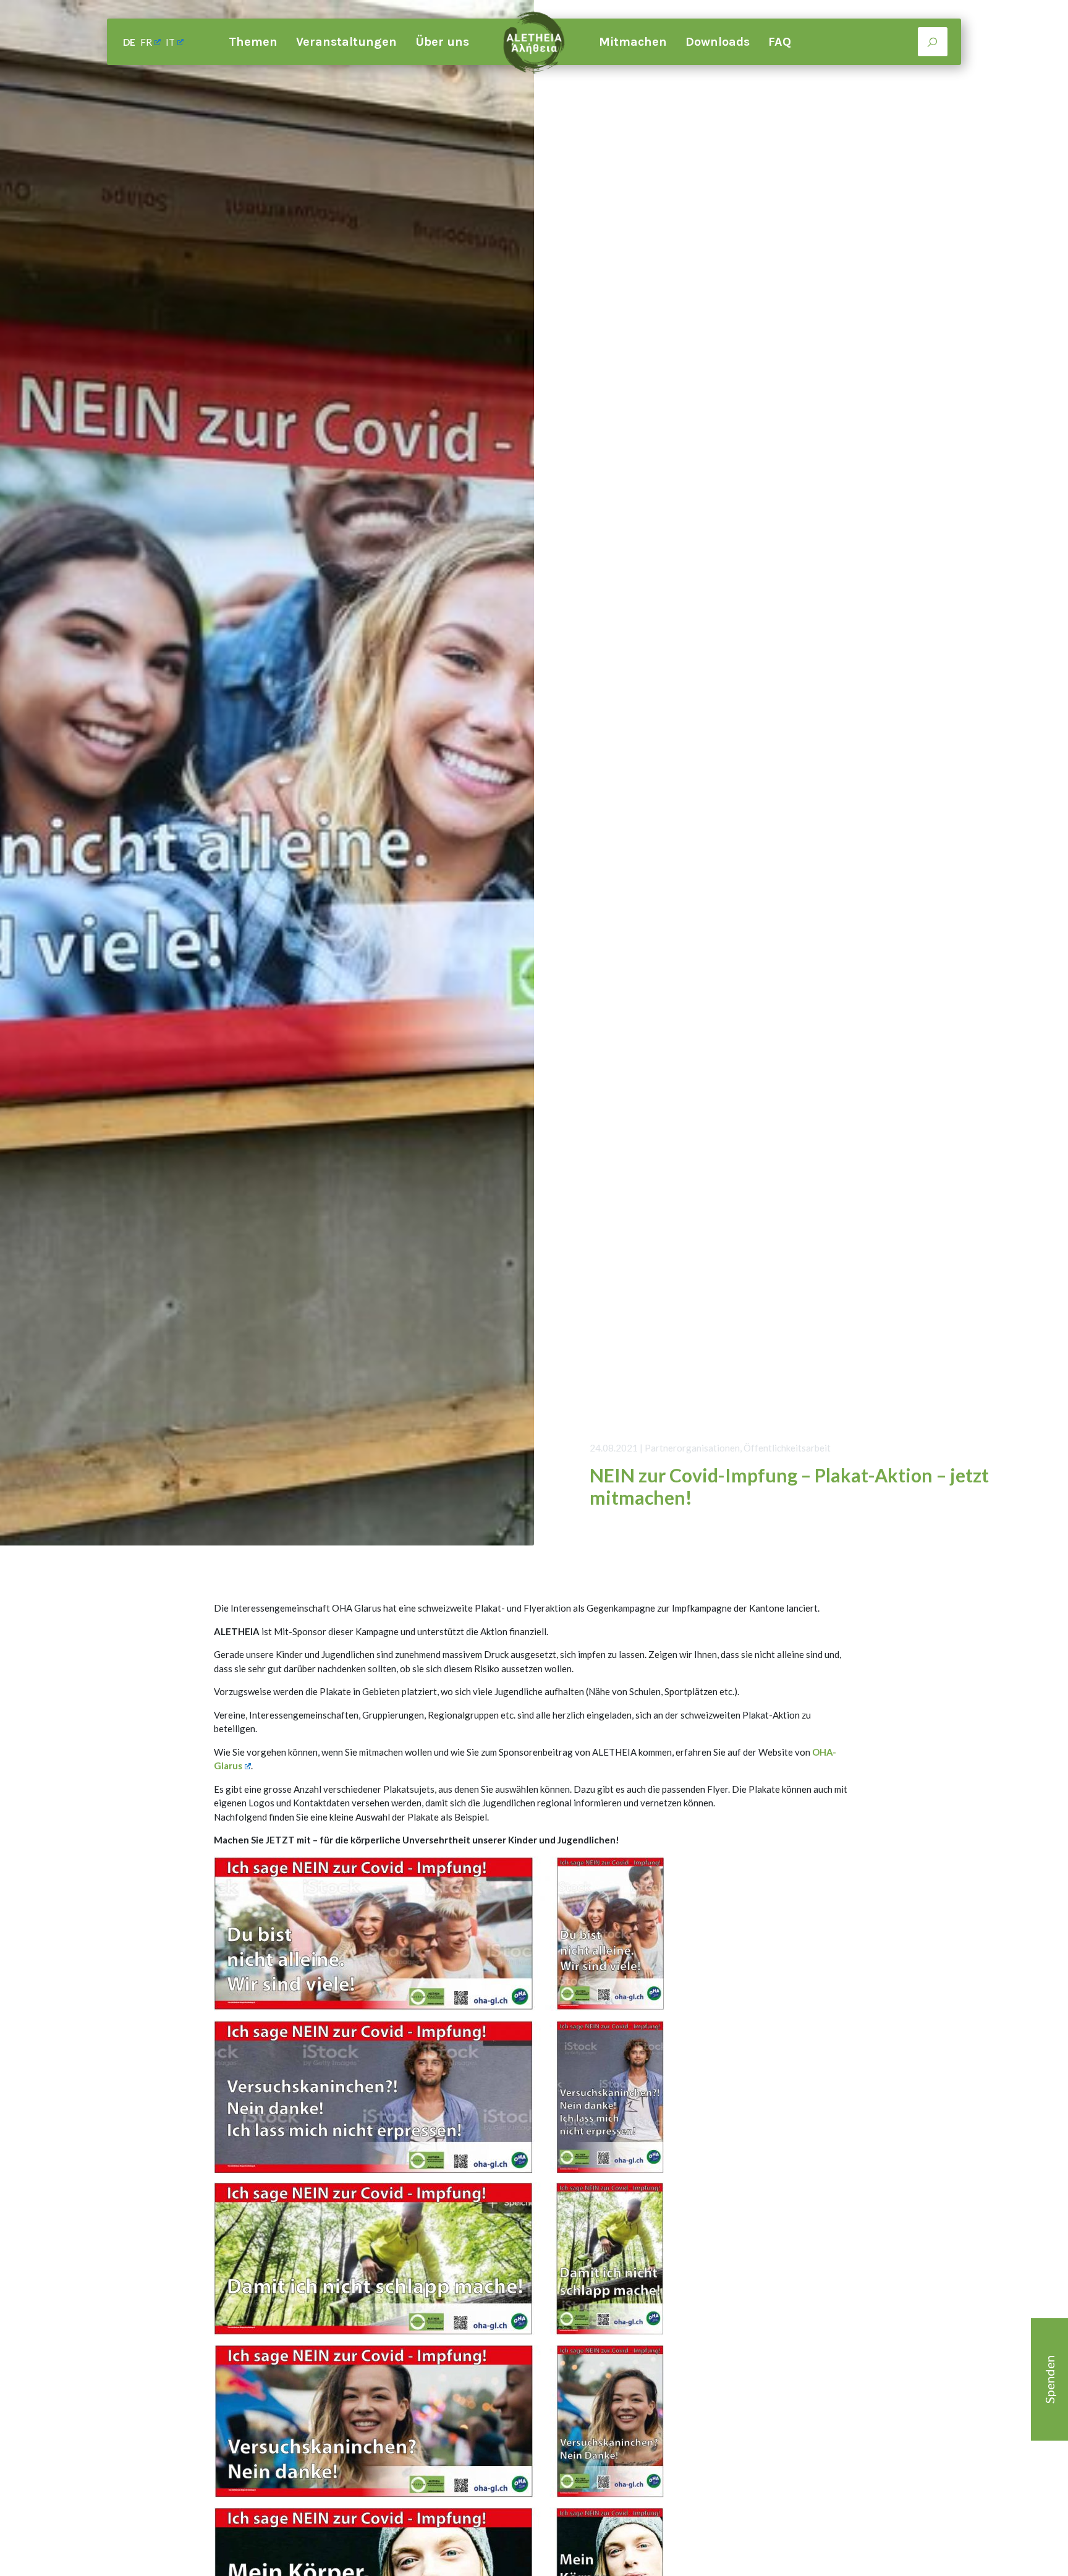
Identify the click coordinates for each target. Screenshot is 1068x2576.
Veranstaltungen (346, 42)
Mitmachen (633, 42)
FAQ (780, 42)
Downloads (718, 42)
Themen (253, 42)
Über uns (442, 42)
